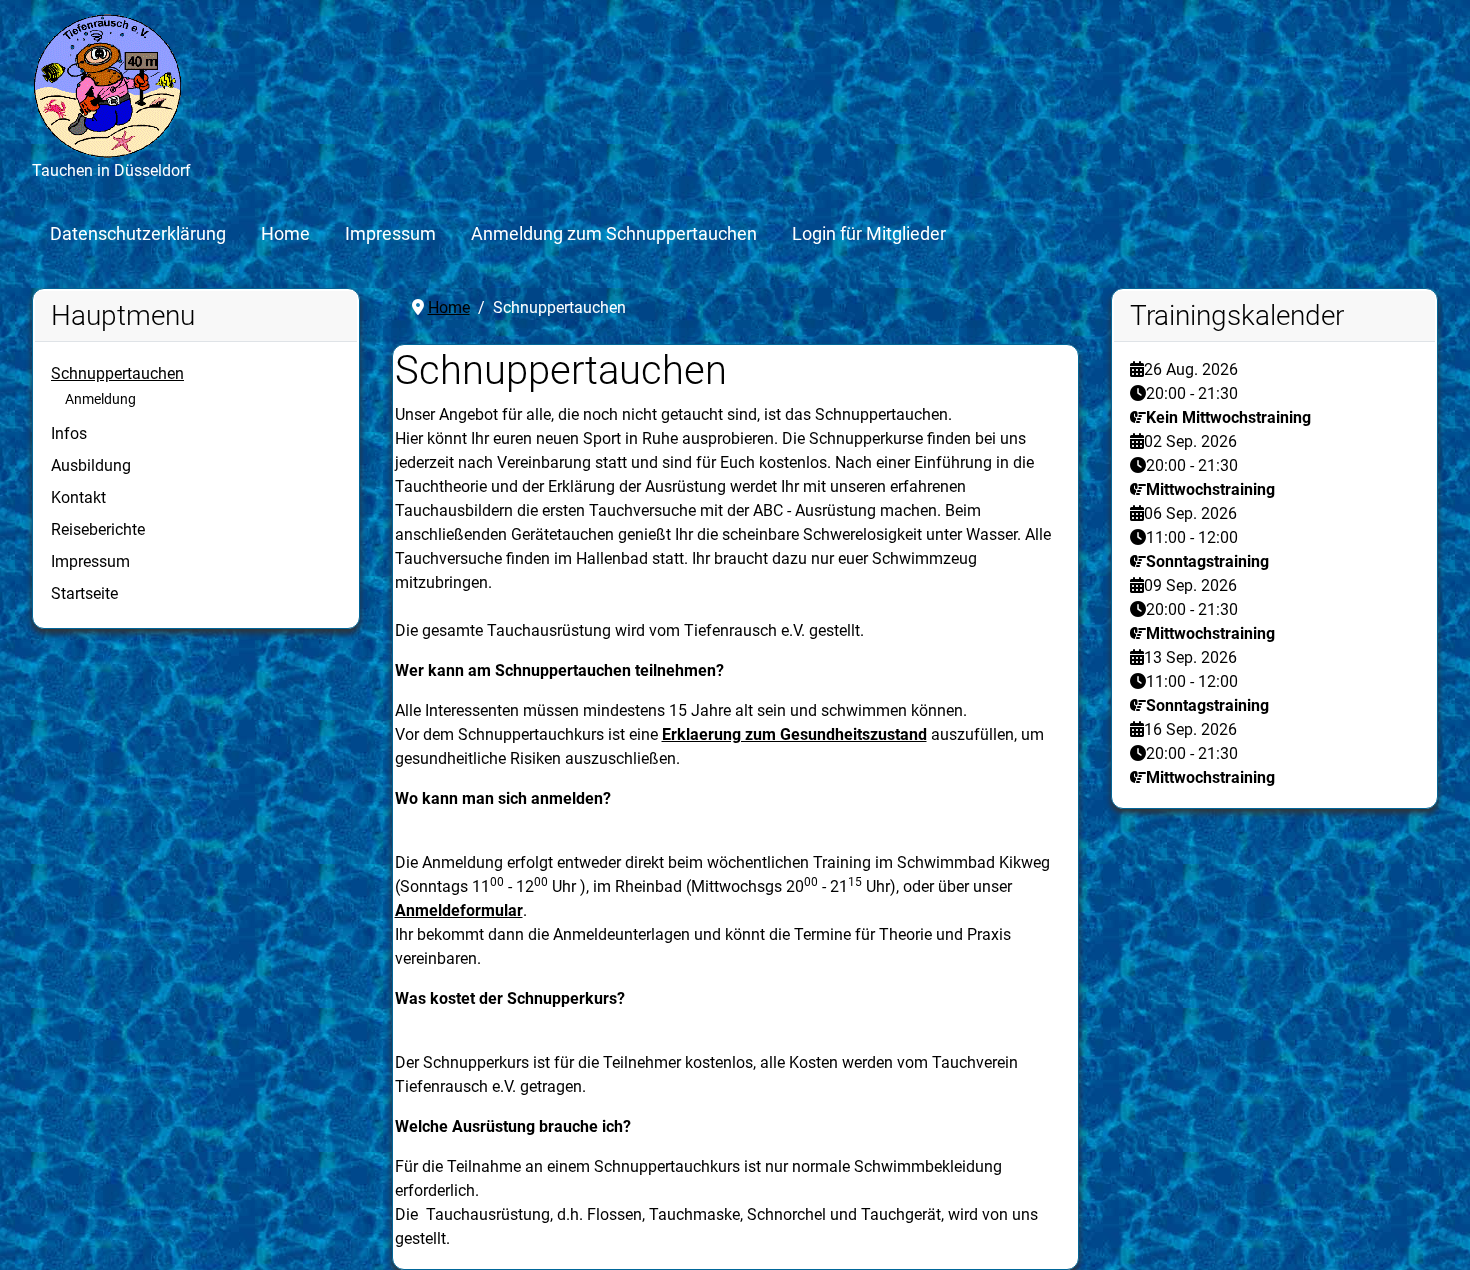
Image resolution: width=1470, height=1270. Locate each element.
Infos (69, 433)
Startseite (84, 593)
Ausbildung (91, 465)
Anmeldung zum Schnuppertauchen (614, 234)
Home (285, 234)
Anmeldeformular (459, 910)
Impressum (390, 234)
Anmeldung (100, 399)
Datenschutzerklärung (138, 234)
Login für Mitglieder (869, 234)
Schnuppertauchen (117, 373)
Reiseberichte (98, 529)
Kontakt (78, 497)
